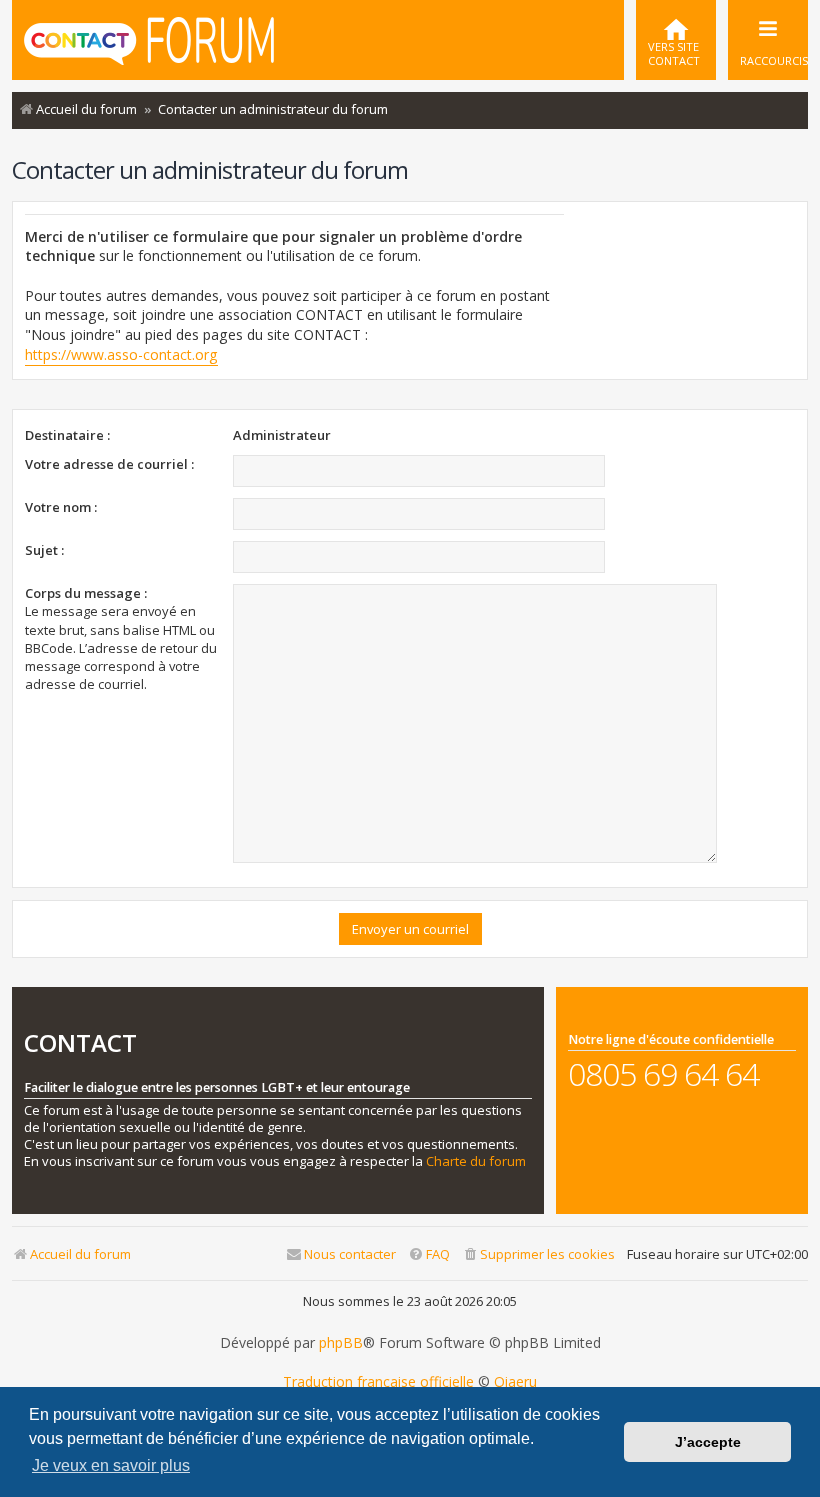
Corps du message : (86, 593)
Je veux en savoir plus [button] (111, 1465)
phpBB (341, 1343)
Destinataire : (67, 435)
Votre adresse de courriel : (109, 464)
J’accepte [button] (708, 1442)
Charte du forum (476, 1161)
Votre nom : (61, 507)
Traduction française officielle (378, 1382)
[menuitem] (676, 40)
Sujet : (44, 550)
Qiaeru (515, 1382)
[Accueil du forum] (149, 38)
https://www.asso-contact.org (121, 354)
